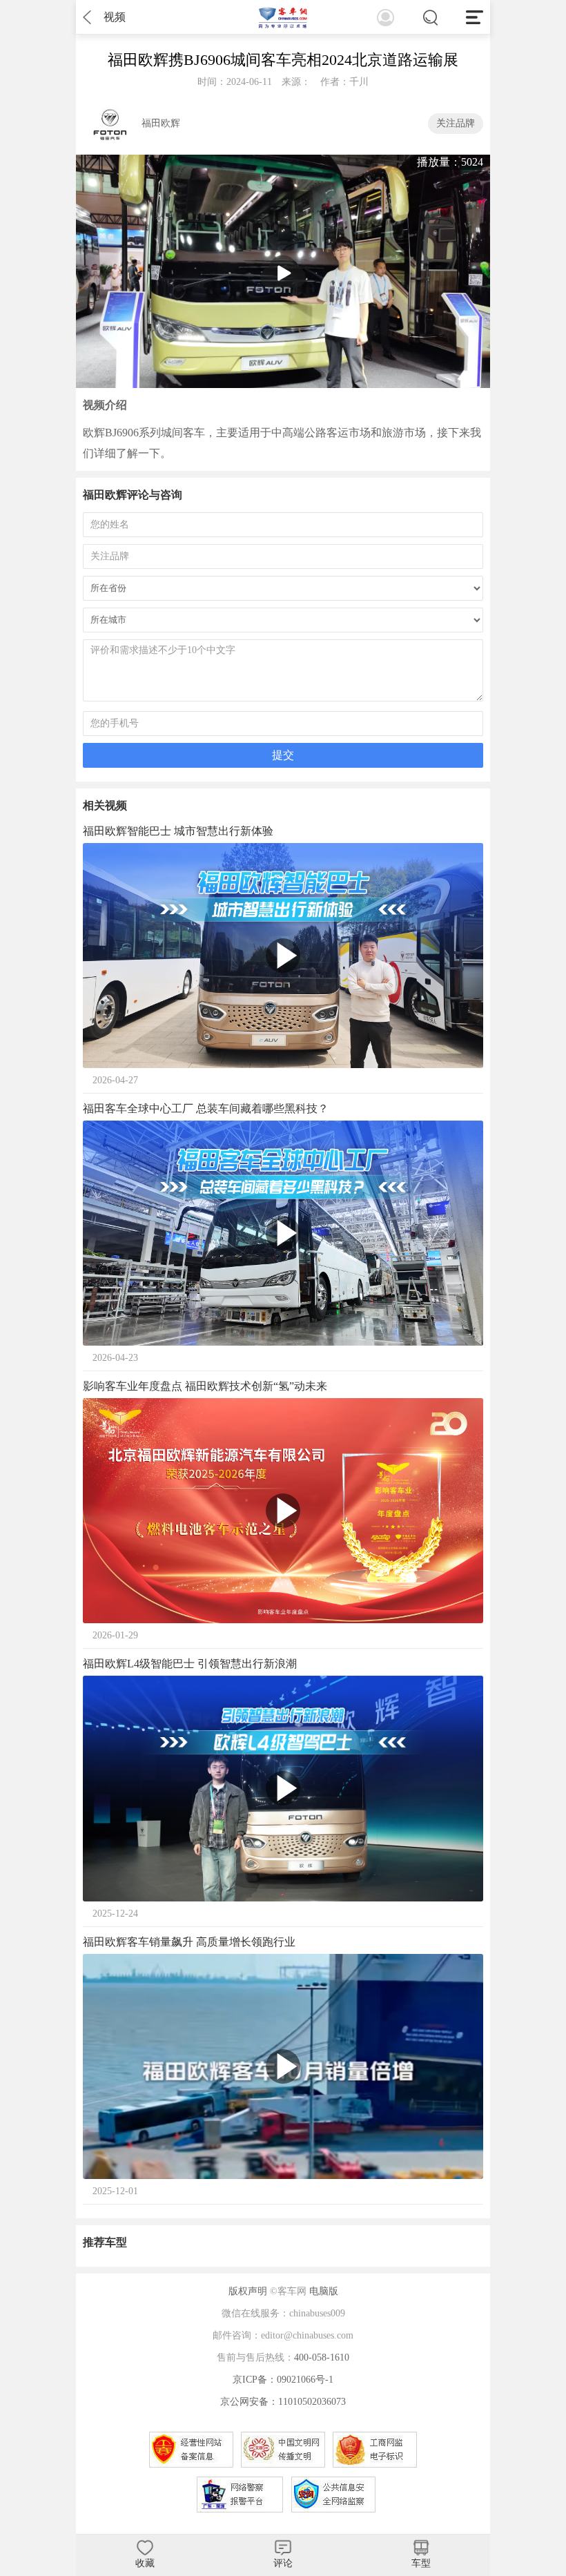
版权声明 (248, 2291)
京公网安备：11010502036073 (283, 2402)
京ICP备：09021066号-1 (283, 2380)
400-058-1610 (322, 2357)
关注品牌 (456, 123)
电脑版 (324, 2291)
